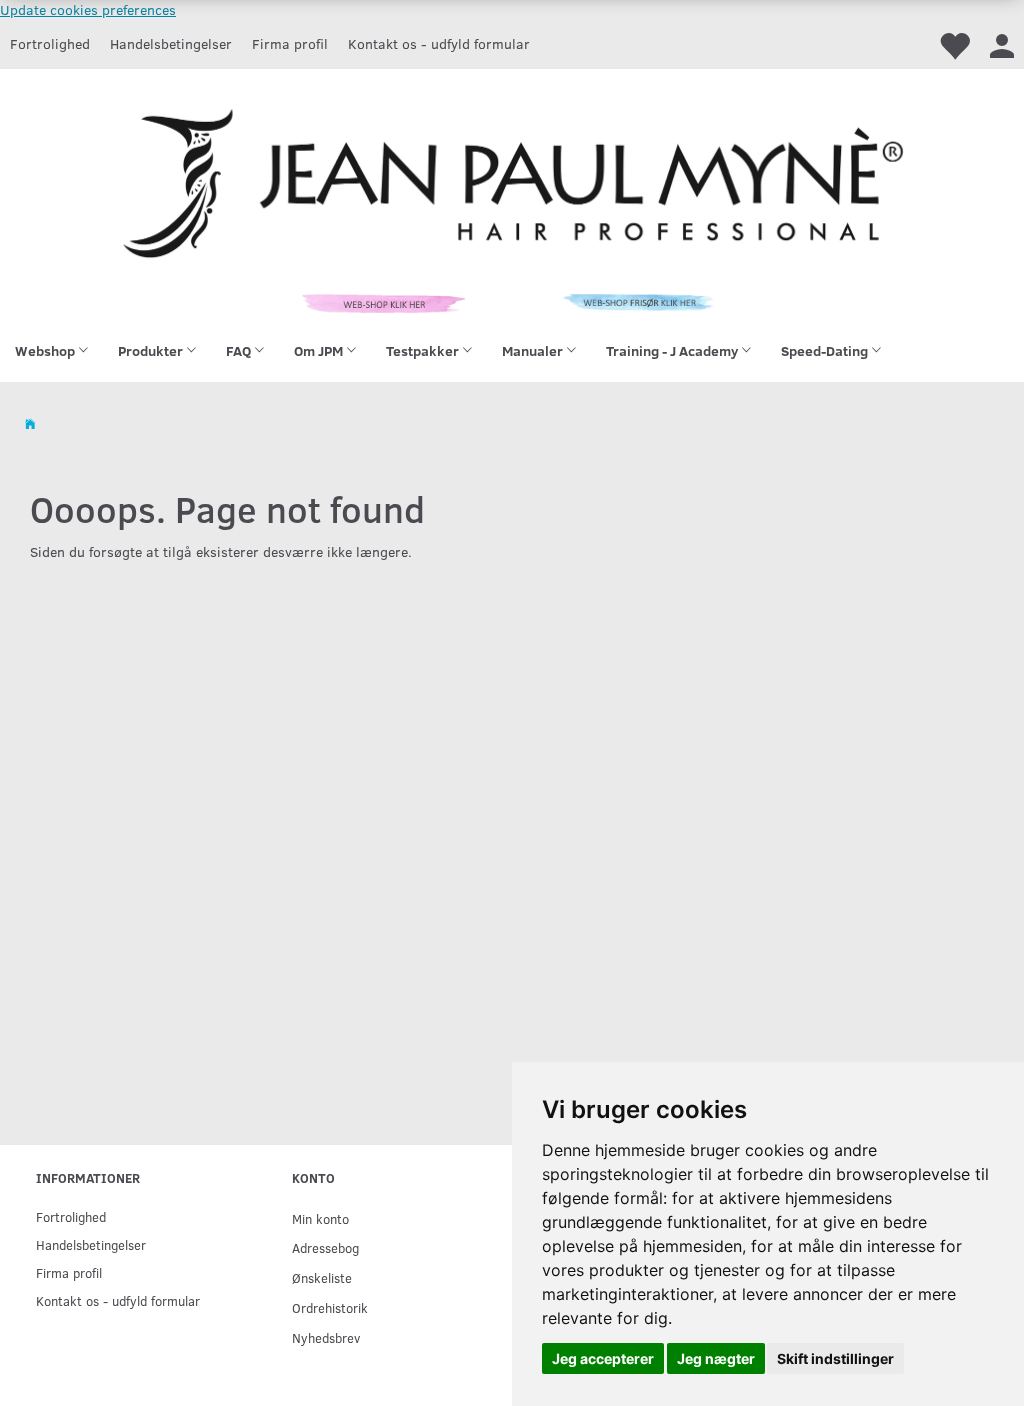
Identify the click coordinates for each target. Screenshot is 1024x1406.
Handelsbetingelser (171, 43)
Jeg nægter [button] (716, 1358)
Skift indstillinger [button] (835, 1358)
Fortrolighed (50, 43)
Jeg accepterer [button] (603, 1358)
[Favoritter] (954, 44)
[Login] (1002, 44)
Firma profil (290, 43)
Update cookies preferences (88, 9)
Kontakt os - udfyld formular (439, 43)
